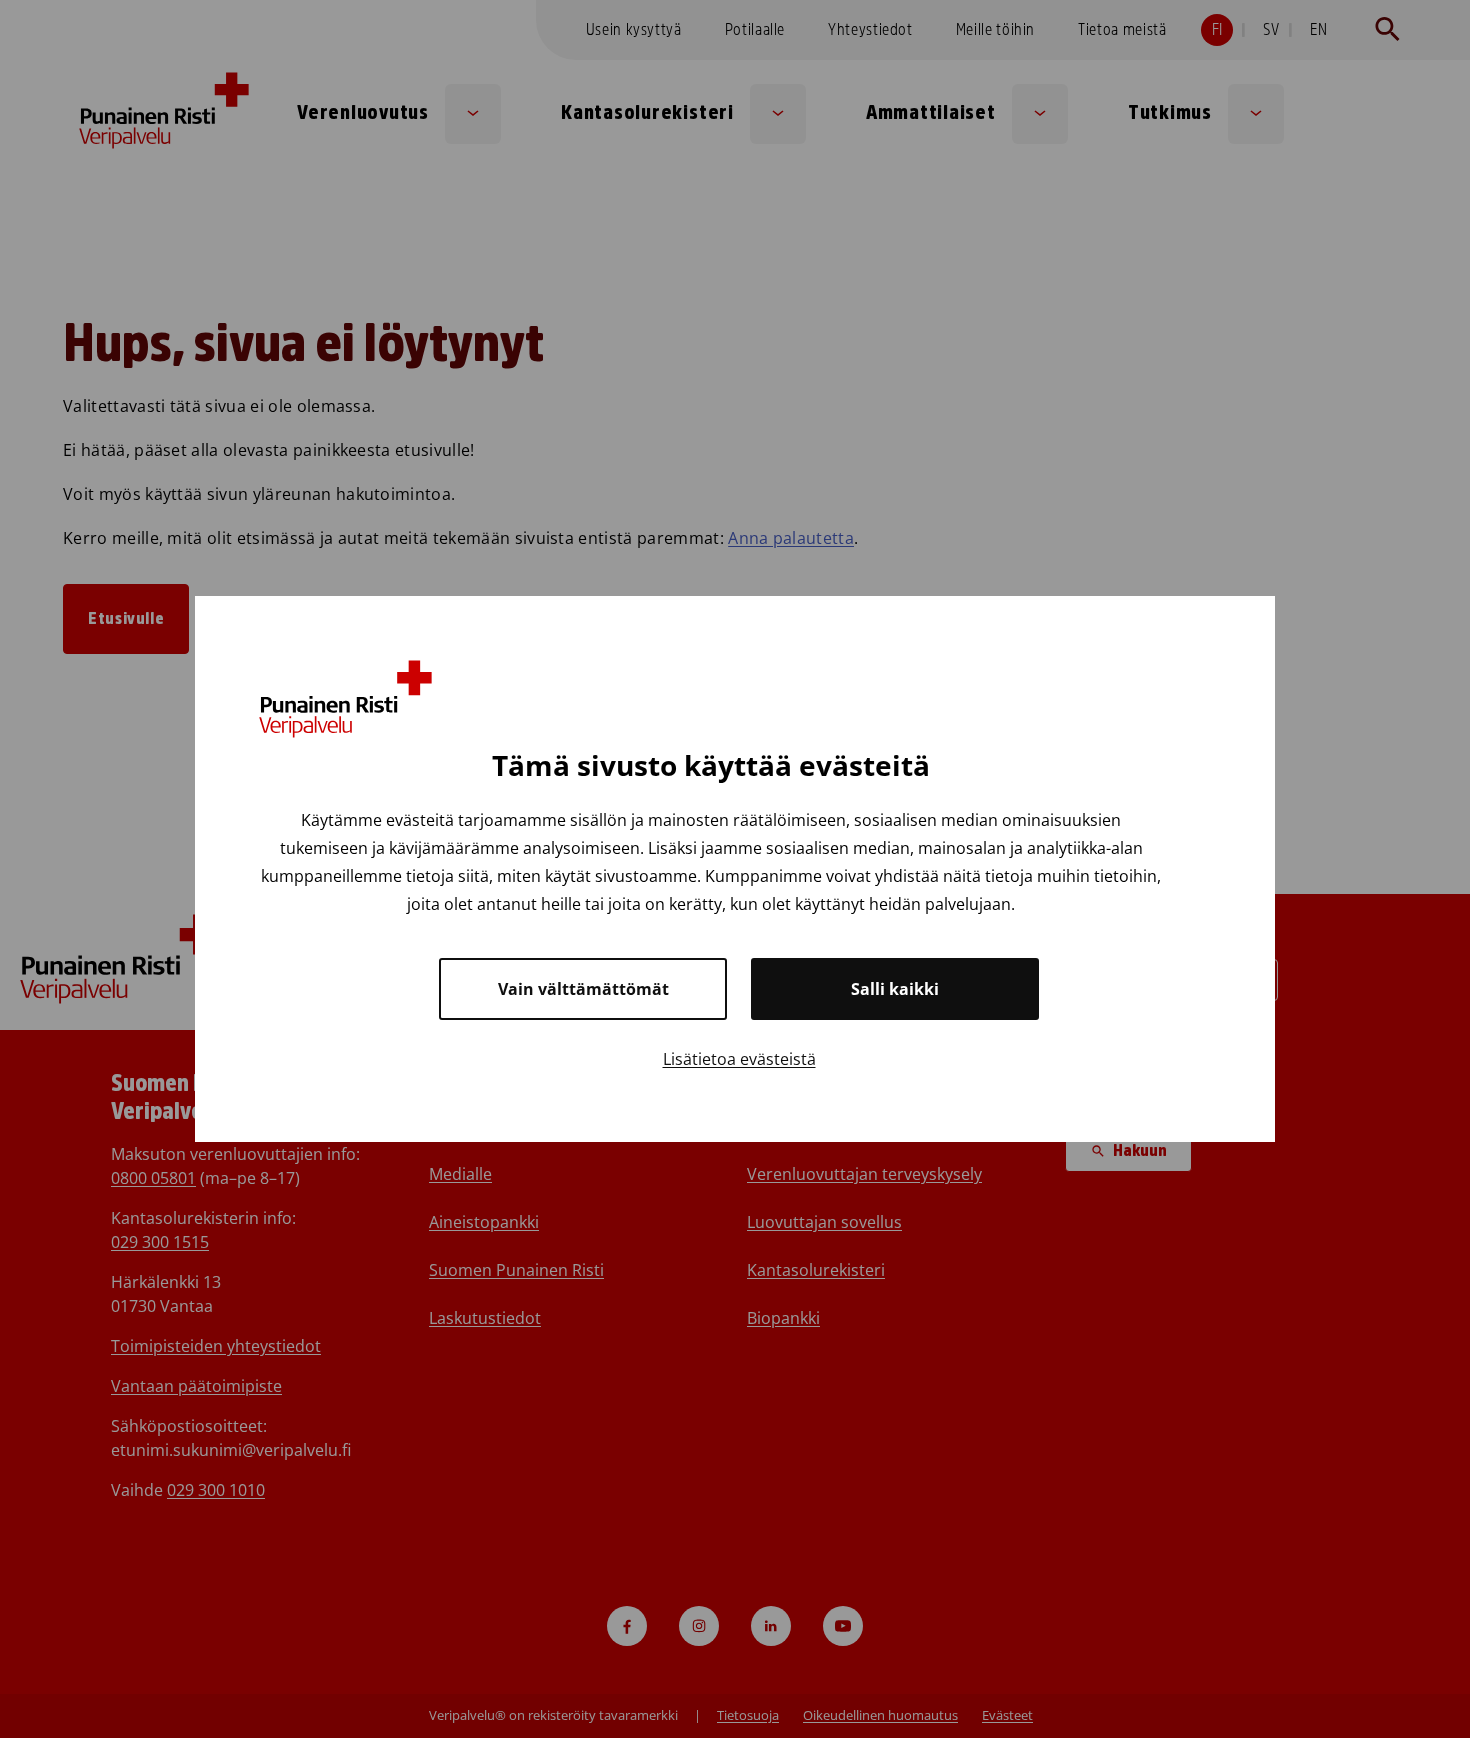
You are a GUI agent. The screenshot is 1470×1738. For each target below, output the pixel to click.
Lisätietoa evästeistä (739, 1059)
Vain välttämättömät (583, 989)
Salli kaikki (895, 989)
